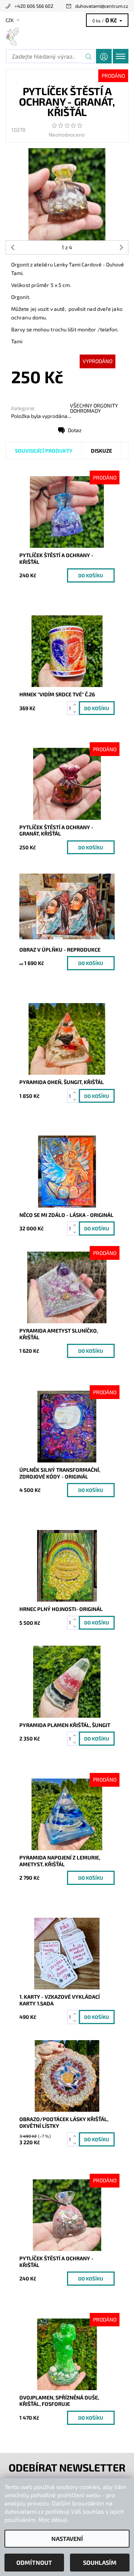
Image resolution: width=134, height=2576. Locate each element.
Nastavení (67, 2538)
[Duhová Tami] (67, 37)
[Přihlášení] (104, 56)
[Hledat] (89, 56)
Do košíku (91, 575)
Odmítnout (34, 2562)
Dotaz (75, 430)
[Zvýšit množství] (76, 705)
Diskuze (101, 451)
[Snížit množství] (76, 712)
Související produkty (44, 451)
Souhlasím (100, 2562)
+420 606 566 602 (34, 6)
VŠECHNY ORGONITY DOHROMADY (94, 408)
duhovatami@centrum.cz (102, 6)
